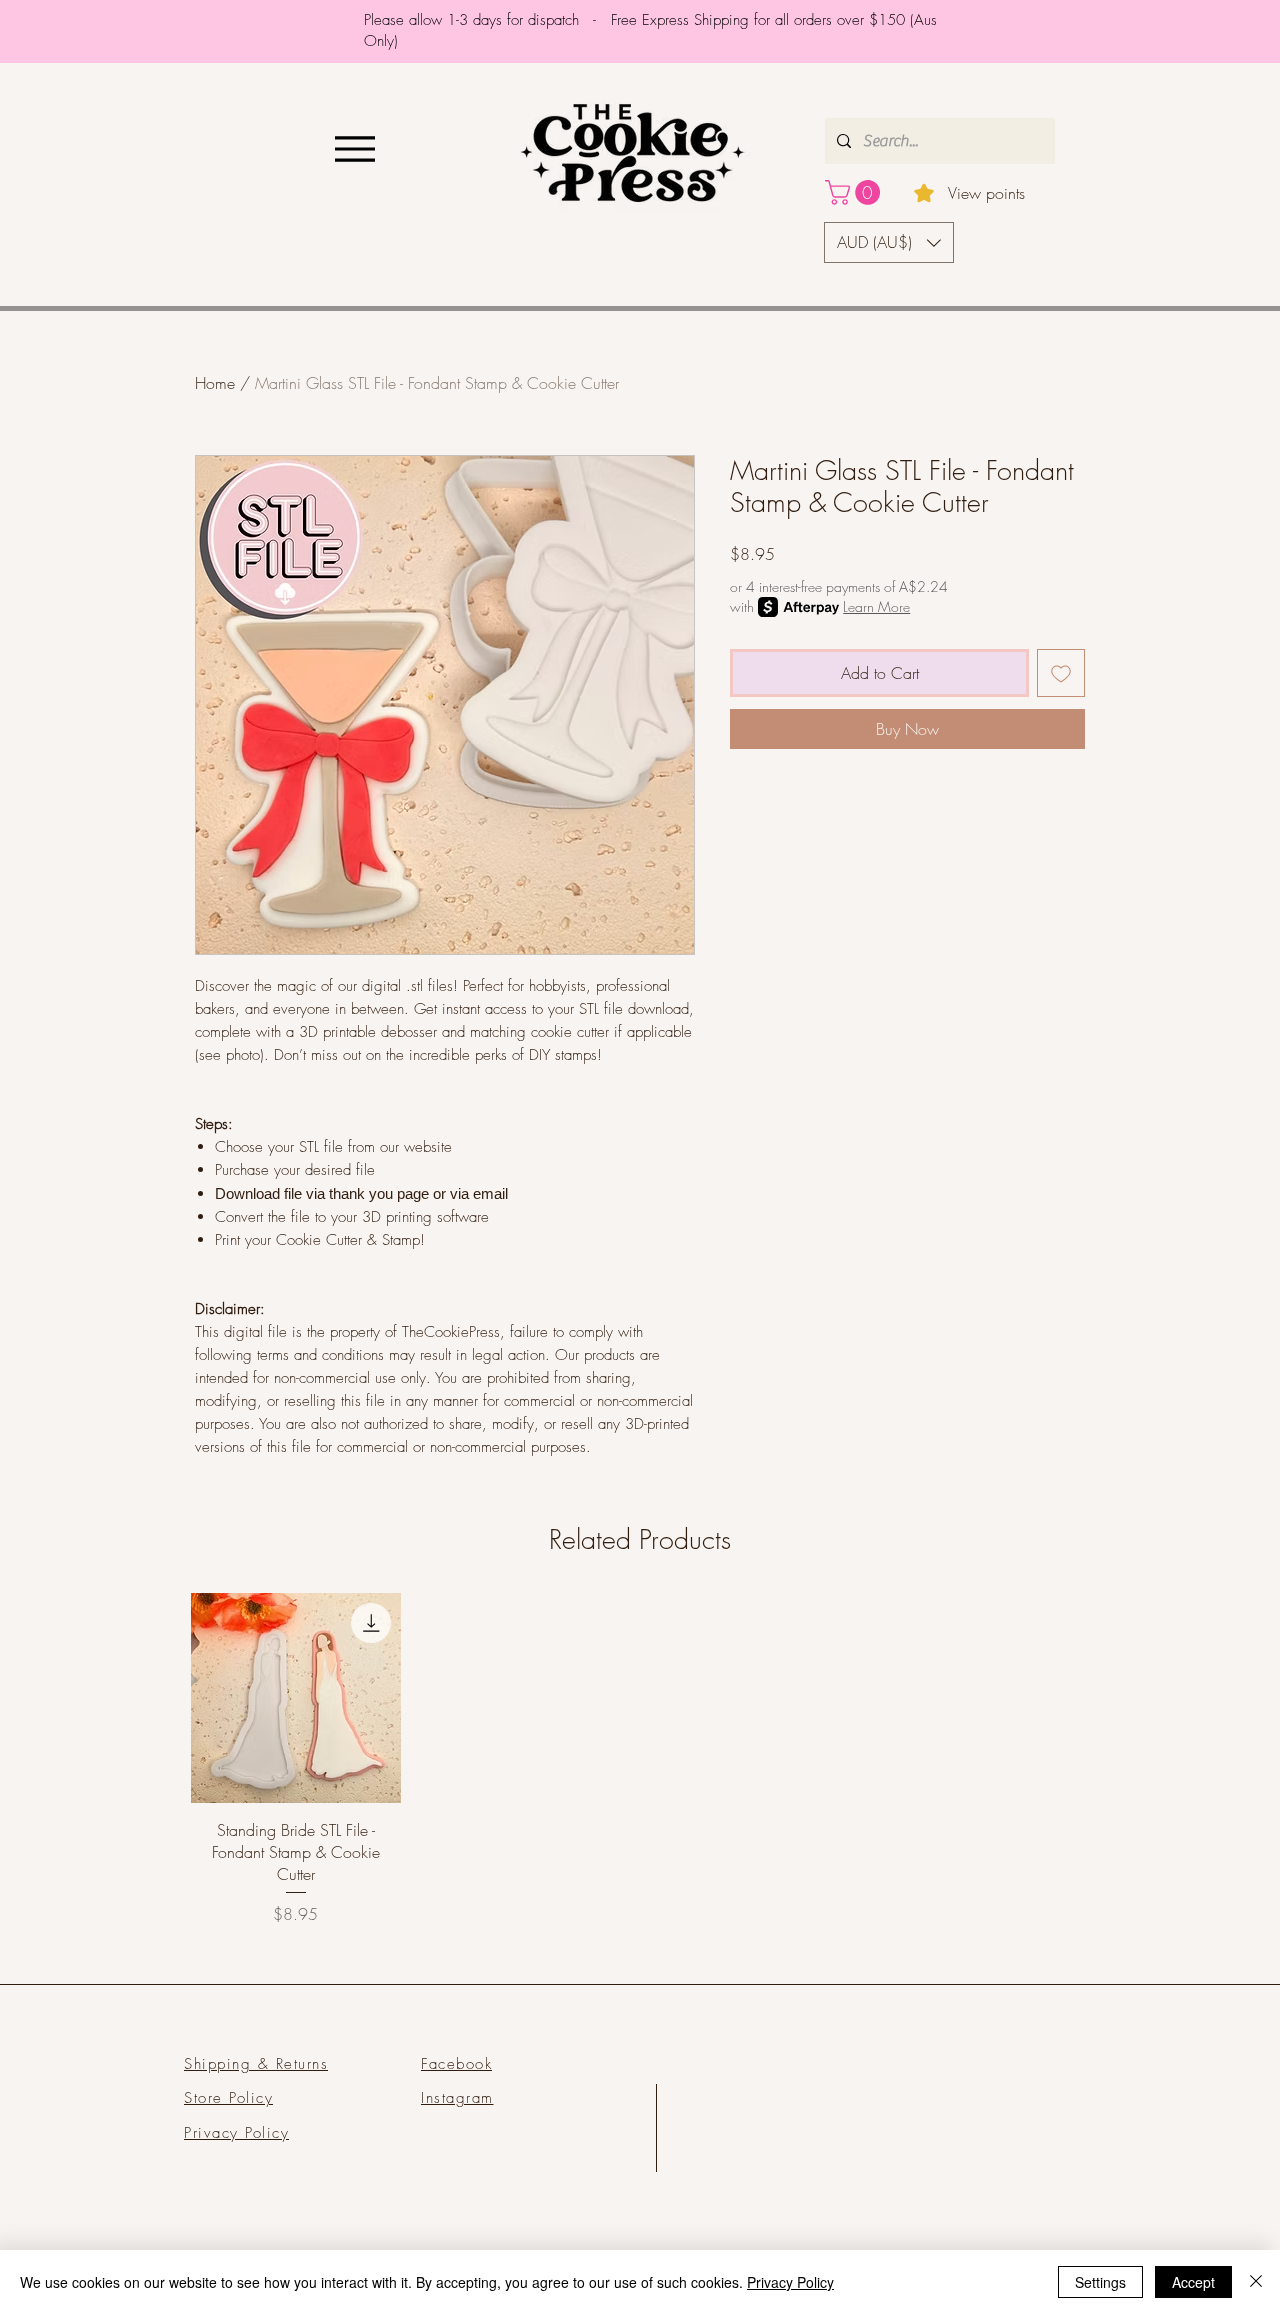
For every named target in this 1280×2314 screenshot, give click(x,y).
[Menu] (354, 148)
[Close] (1256, 2282)
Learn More (876, 606)
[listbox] (889, 242)
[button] (855, 192)
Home (215, 383)
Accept (1193, 2282)
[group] (640, 1759)
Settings (1100, 2282)
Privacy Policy (790, 2282)
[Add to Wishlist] (1061, 673)
